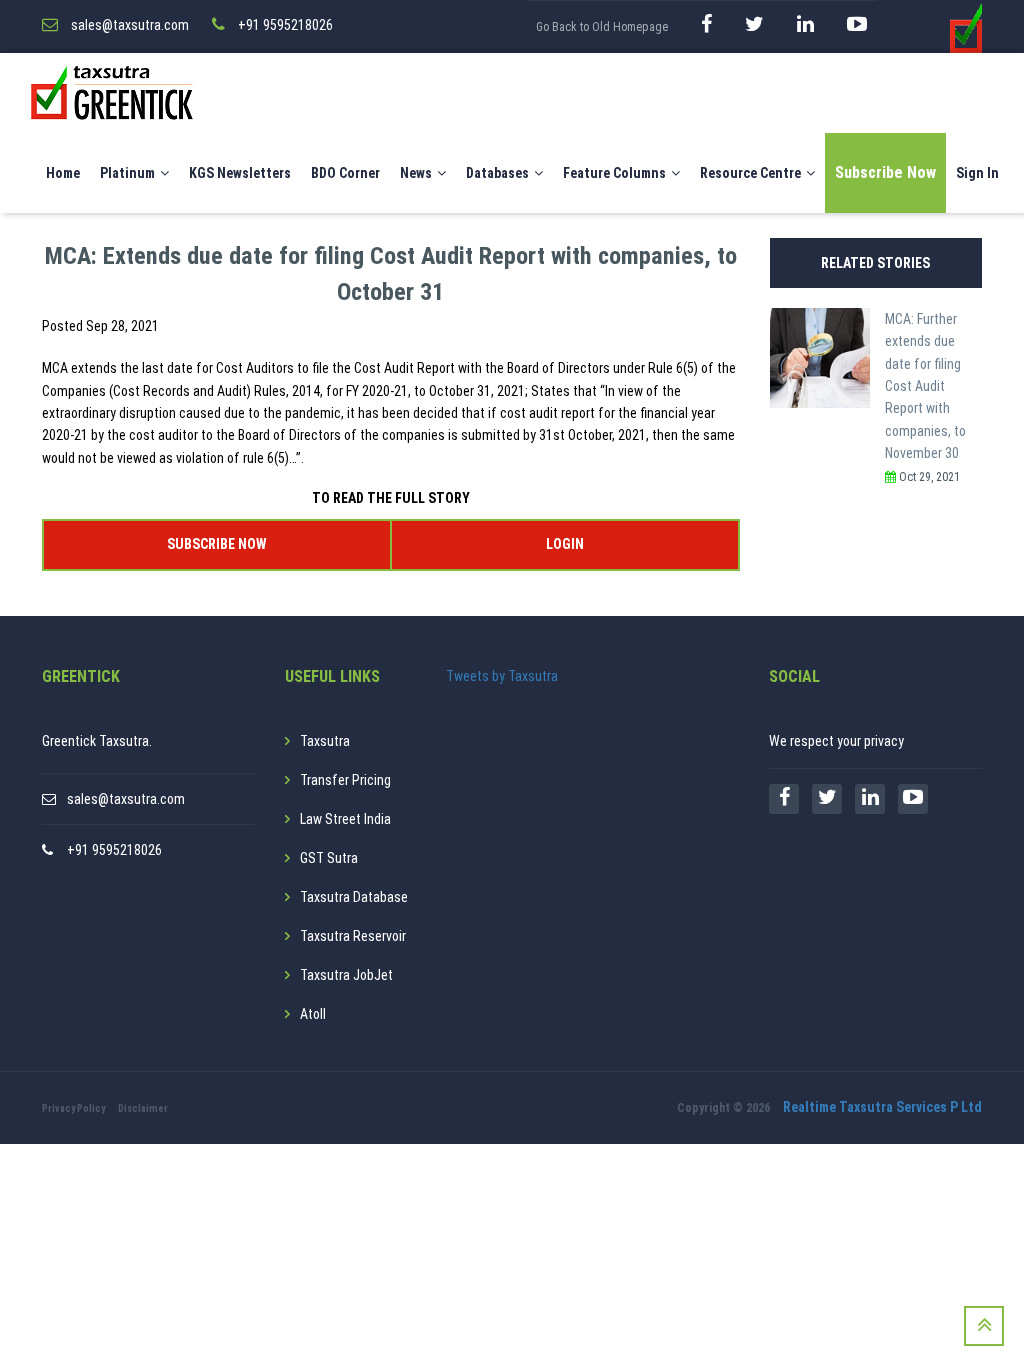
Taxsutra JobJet (346, 975)
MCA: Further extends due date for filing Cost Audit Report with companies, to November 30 (925, 386)
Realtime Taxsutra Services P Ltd (882, 1107)
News (416, 173)
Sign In (977, 173)
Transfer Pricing (345, 780)
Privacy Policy (73, 1108)
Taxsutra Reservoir (353, 936)
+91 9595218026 (114, 850)
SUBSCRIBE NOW (216, 544)
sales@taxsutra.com (126, 799)
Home (63, 173)
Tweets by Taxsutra (502, 676)
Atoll (313, 1014)
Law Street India (345, 819)
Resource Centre (750, 173)
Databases (497, 173)
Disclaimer (143, 1108)
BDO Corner (345, 173)
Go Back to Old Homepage (602, 27)
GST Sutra (329, 858)
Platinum (127, 173)
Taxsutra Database (354, 897)
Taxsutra (325, 741)
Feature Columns (614, 173)
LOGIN (565, 544)
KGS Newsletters (240, 173)
